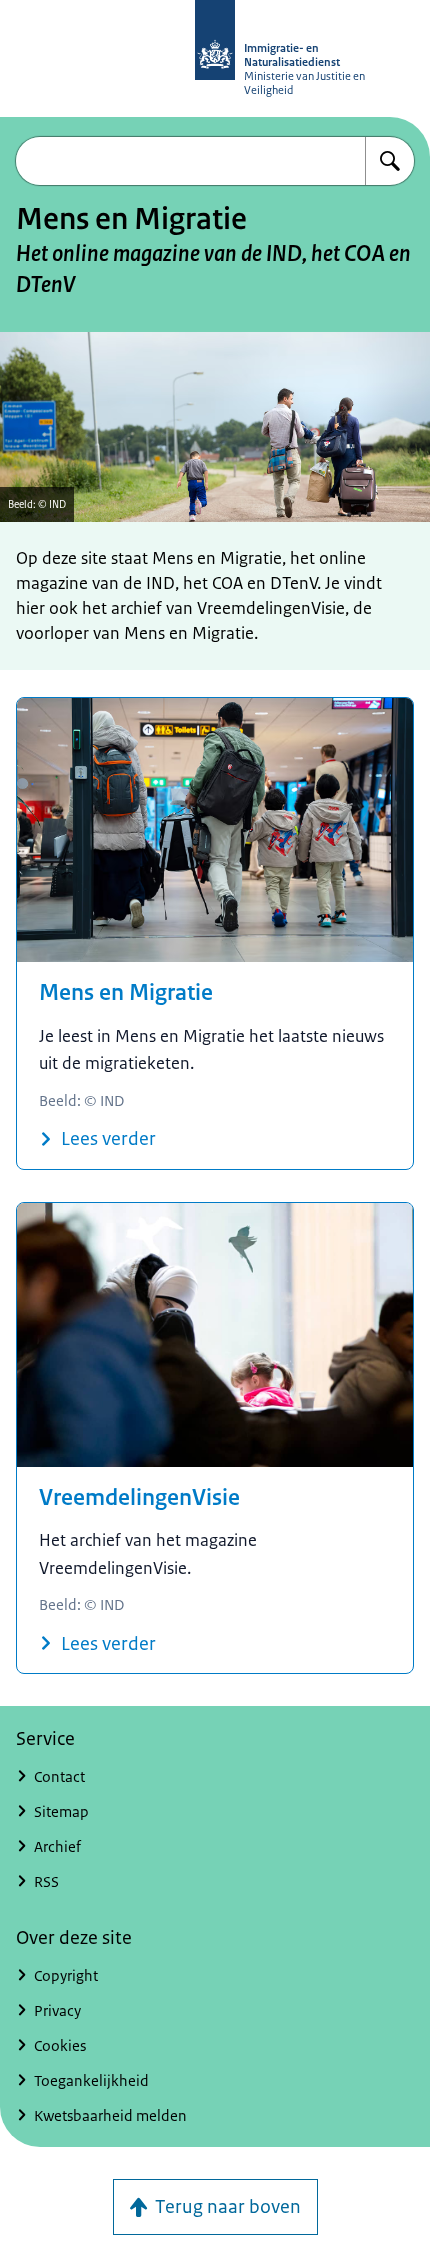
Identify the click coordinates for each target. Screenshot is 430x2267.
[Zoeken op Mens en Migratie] (390, 161)
